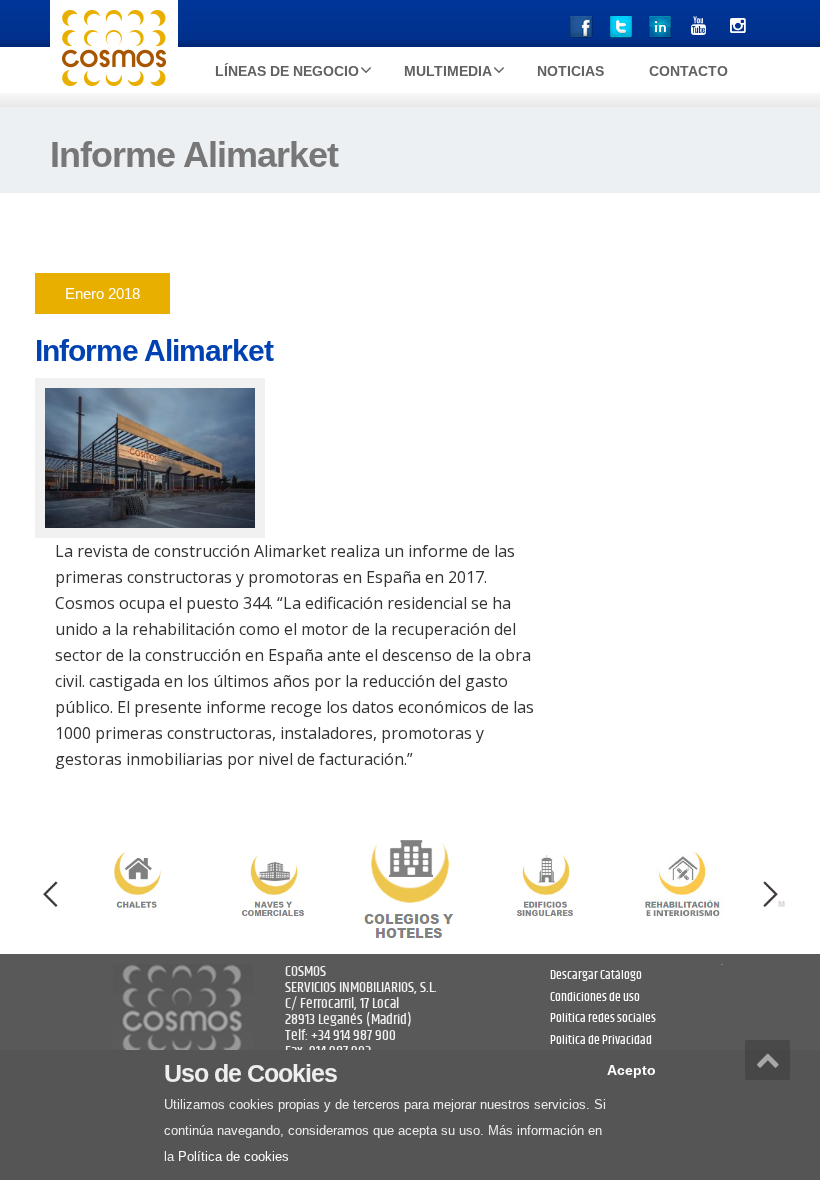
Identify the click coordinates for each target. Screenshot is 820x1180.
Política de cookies (233, 1156)
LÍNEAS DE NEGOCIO (287, 71)
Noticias (570, 71)
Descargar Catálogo (596, 975)
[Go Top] (767, 1060)
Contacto (688, 71)
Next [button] (770, 894)
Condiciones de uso (595, 997)
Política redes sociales (603, 1018)
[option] (410, 883)
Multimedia (448, 71)
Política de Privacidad (601, 1040)
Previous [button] (50, 894)
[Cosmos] (114, 50)
